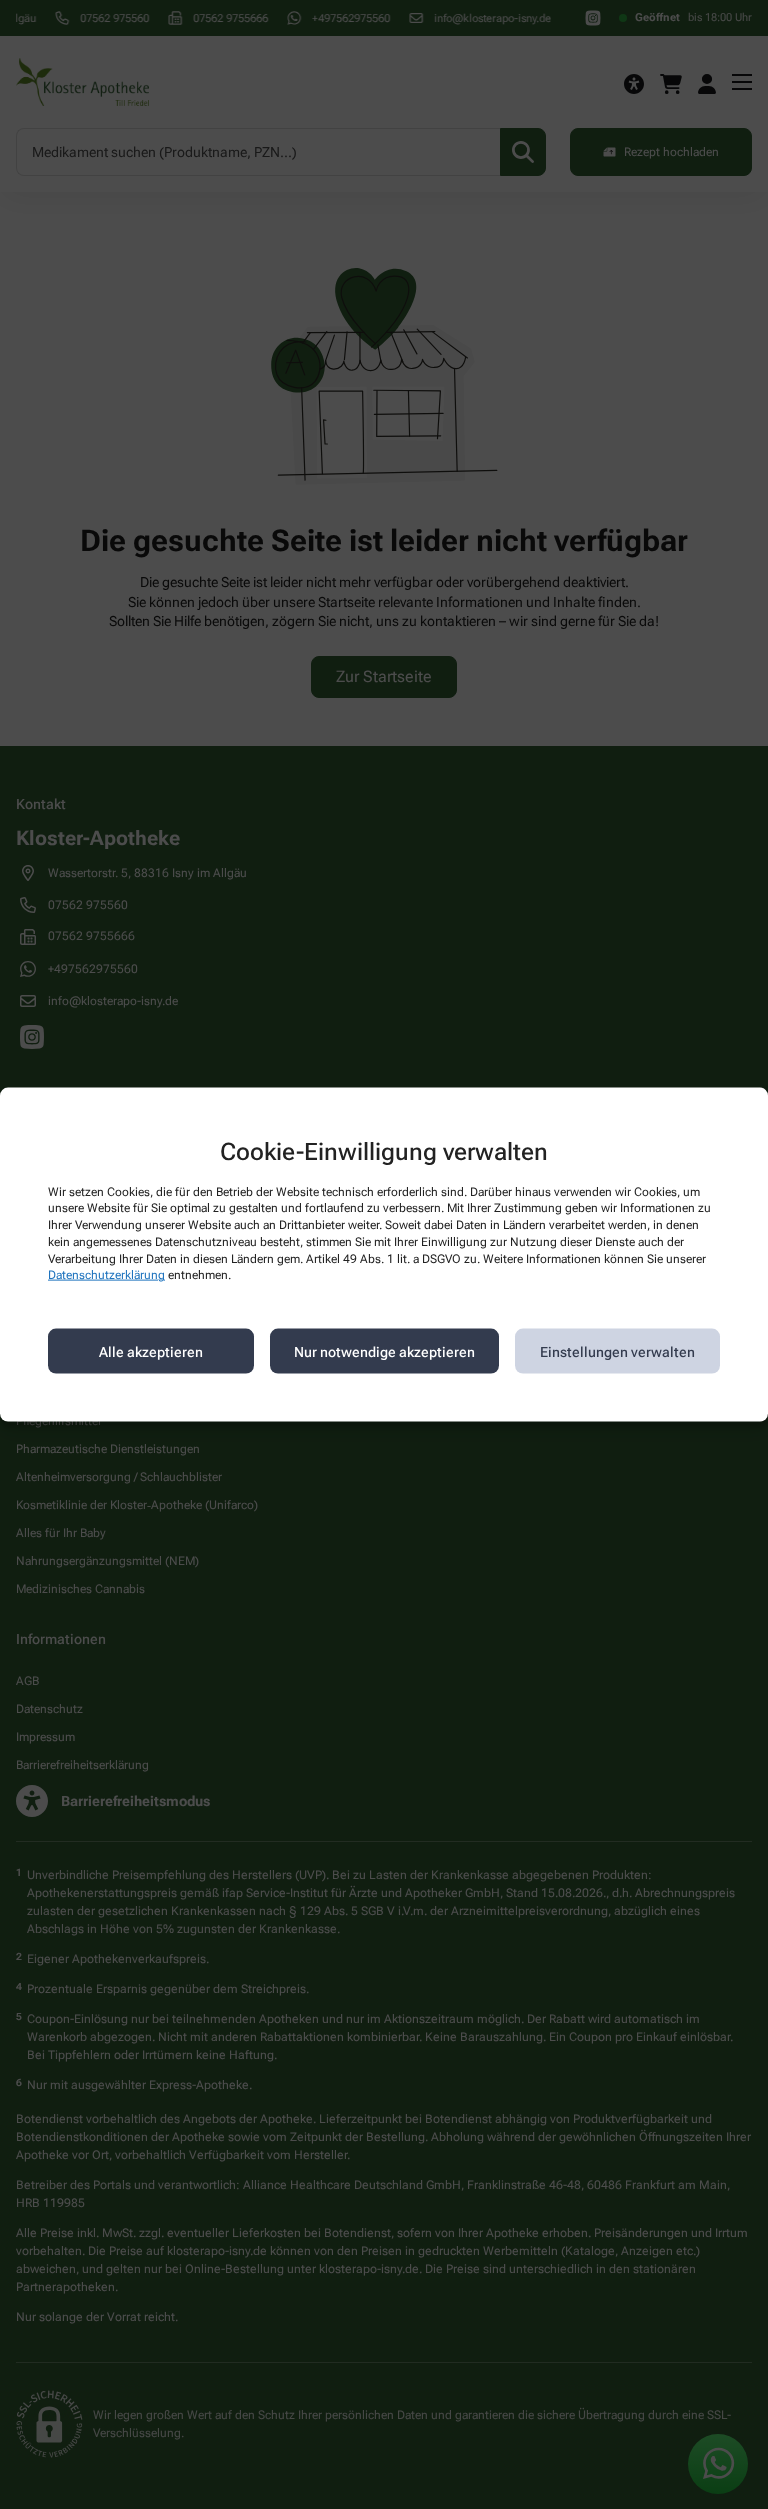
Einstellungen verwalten (617, 1351)
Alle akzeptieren (151, 1351)
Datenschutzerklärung (106, 1275)
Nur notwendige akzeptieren (384, 1351)
